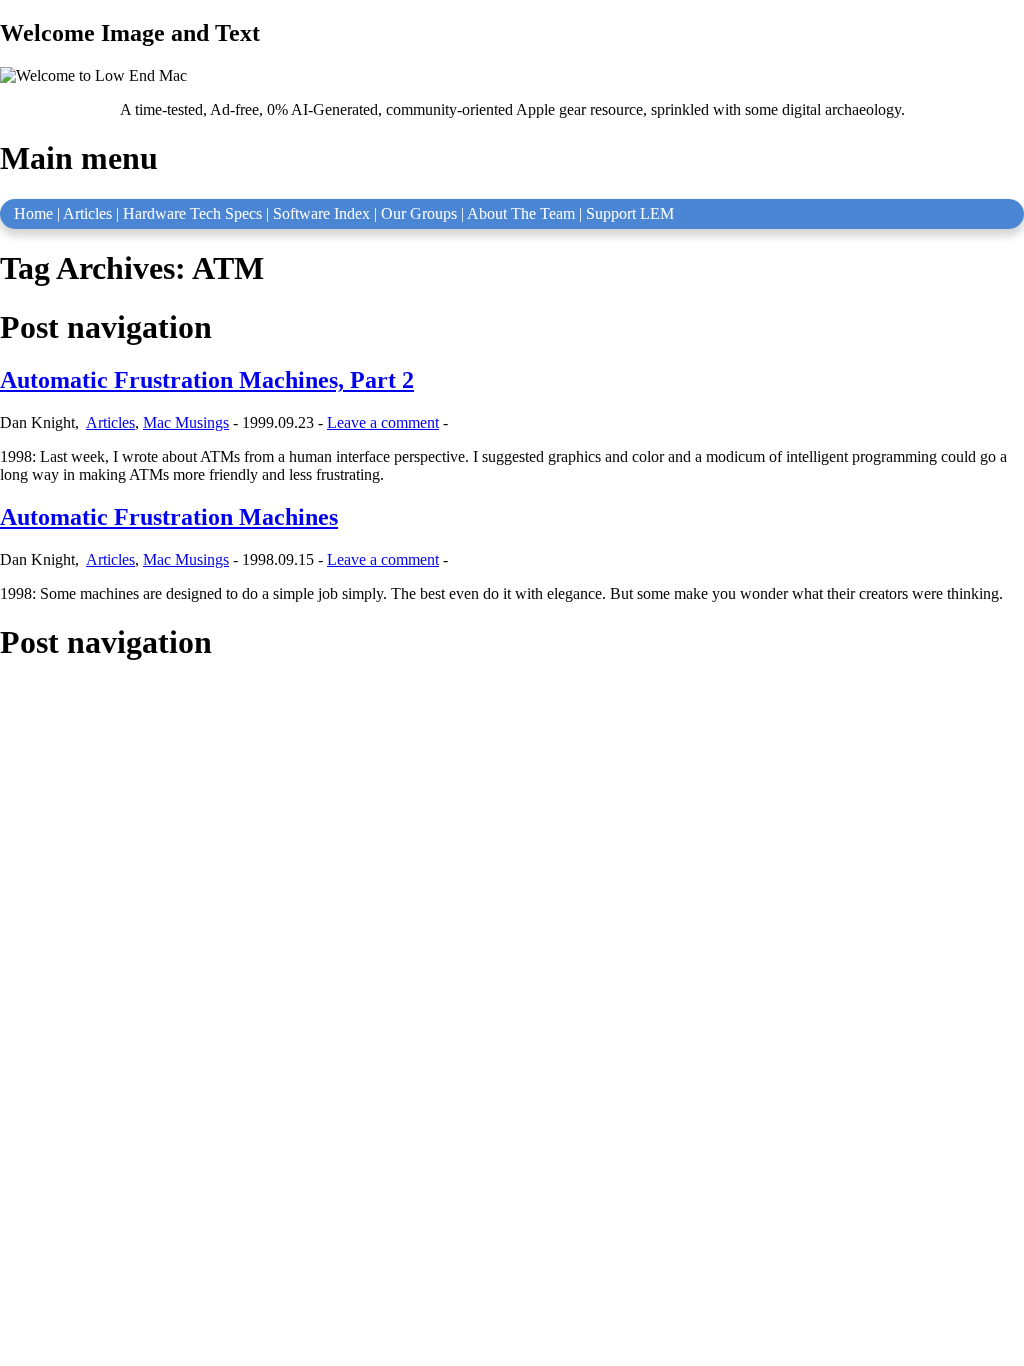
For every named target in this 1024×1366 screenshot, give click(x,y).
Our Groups (419, 213)
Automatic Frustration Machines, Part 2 (207, 380)
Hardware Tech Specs (192, 213)
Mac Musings (186, 422)
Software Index (321, 213)
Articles (87, 213)
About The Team (521, 213)
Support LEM (630, 213)
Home (33, 213)
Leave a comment (383, 422)
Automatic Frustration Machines (169, 517)
